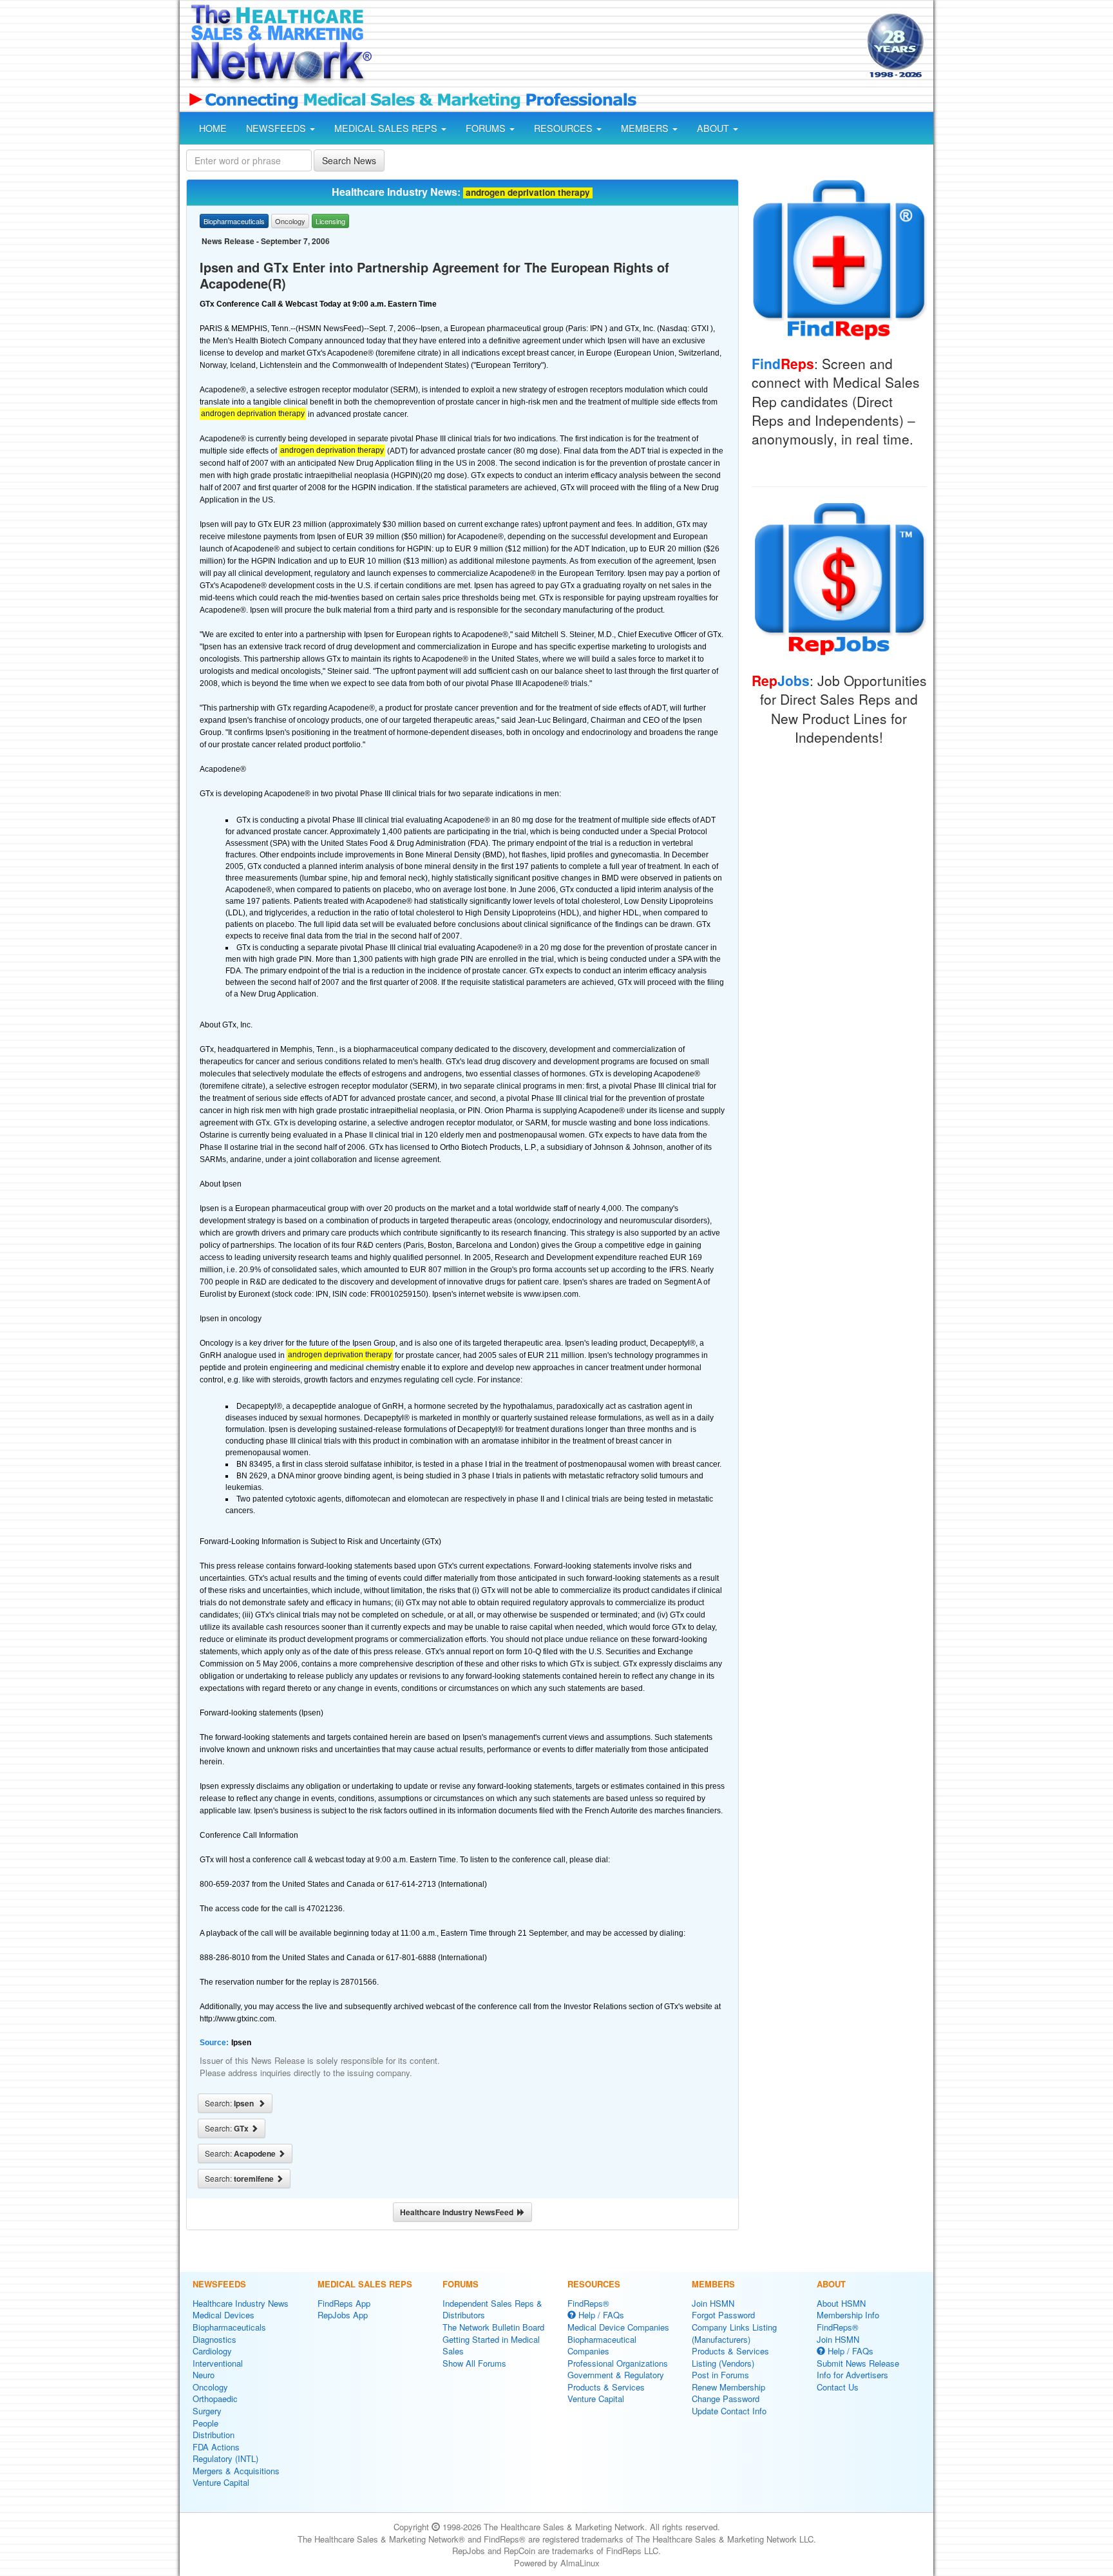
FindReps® (588, 2303)
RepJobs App (343, 2315)
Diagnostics (214, 2339)
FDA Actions (216, 2447)
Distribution (214, 2435)
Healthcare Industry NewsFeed (459, 2212)
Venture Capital (221, 2482)
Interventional (218, 2363)
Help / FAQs (600, 2315)
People (205, 2423)
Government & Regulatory (616, 2375)
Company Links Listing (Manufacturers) (734, 2333)
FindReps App (344, 2303)
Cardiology (212, 2351)
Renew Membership (728, 2387)
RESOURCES (565, 128)
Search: (231, 2103)
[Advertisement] (618, 47)
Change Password (726, 2399)
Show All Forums (474, 2363)
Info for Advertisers (852, 2375)
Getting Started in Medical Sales (491, 2345)
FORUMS (487, 128)
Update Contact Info (729, 2411)
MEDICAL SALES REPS (387, 128)
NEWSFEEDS (277, 128)
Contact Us (838, 2387)
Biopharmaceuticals (229, 2327)
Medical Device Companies (618, 2327)
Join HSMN (713, 2303)
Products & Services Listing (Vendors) (730, 2357)
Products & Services (606, 2387)
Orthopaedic (215, 2399)
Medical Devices (224, 2315)
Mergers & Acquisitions (236, 2471)
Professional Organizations (618, 2363)
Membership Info (848, 2315)
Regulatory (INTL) (225, 2458)
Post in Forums (720, 2375)
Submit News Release (858, 2363)
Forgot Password (723, 2315)
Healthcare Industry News (241, 2303)
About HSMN (841, 2303)
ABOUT (714, 128)
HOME (213, 128)
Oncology (210, 2387)
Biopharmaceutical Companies (602, 2345)
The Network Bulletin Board (493, 2327)
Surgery (207, 2411)
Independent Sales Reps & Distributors (492, 2309)
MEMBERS (646, 128)
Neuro (204, 2375)
